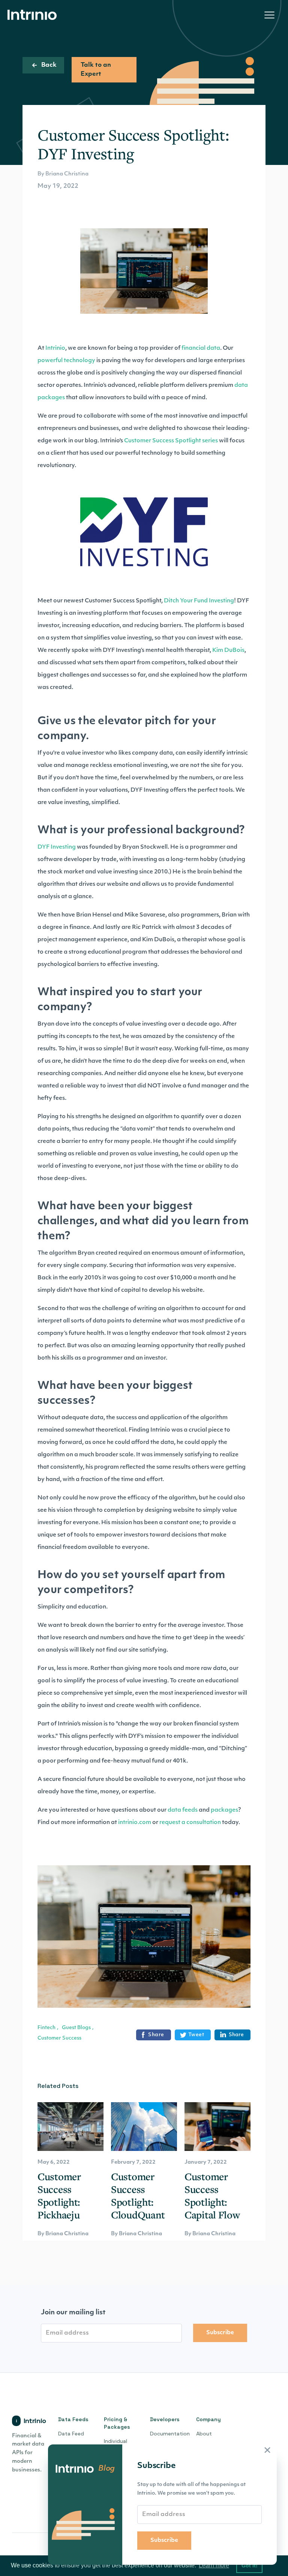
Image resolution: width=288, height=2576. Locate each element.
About (204, 2434)
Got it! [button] (250, 2566)
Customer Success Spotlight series (171, 441)
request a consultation (190, 1823)
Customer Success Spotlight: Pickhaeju (59, 2196)
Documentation (170, 2434)
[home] (34, 15)
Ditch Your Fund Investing (199, 601)
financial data (201, 348)
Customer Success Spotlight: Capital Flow (212, 2196)
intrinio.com (135, 1823)
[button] (269, 15)
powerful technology (66, 361)
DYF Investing (57, 847)
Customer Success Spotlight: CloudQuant (138, 2196)
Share (156, 2035)
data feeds (183, 1810)
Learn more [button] (214, 2565)
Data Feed (71, 2434)
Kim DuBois (228, 651)
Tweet (196, 2035)
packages (224, 1810)
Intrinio (55, 348)
